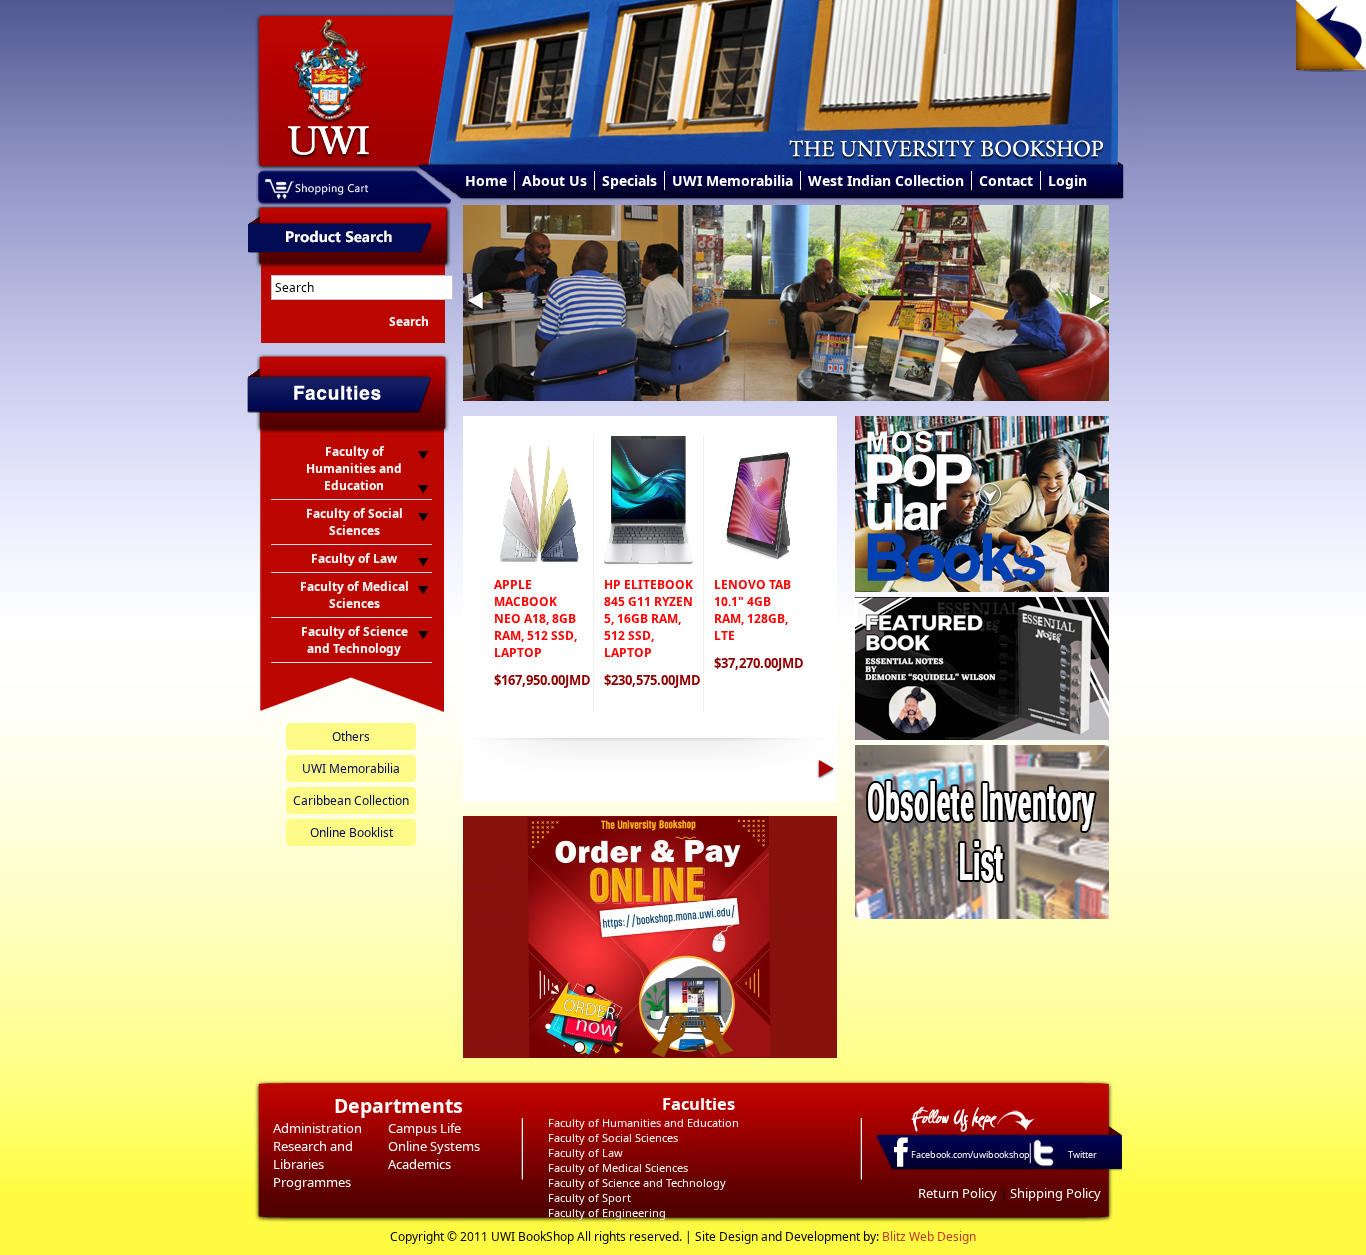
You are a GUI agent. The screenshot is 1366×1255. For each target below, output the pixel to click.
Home (486, 180)
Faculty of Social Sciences (613, 1137)
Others (351, 736)
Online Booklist (351, 832)
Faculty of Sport (589, 1197)
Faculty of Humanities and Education (643, 1122)
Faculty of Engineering (607, 1212)
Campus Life (424, 1128)
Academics (419, 1164)
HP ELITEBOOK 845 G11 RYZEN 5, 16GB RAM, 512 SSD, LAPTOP (648, 618)
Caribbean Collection (351, 800)
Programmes (312, 1182)
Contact (1006, 180)
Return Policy (957, 1193)
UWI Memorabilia (732, 180)
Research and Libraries (313, 1155)
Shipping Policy (1055, 1193)
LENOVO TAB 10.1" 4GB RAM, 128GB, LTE (752, 610)
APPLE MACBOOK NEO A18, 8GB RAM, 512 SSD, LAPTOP (535, 618)
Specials (629, 180)
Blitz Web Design (929, 1236)
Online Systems (434, 1146)
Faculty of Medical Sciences (618, 1167)
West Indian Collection (886, 180)
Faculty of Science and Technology (637, 1182)
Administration (317, 1128)
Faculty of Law (585, 1152)
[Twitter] (1042, 1165)
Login (1067, 180)
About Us (554, 180)
